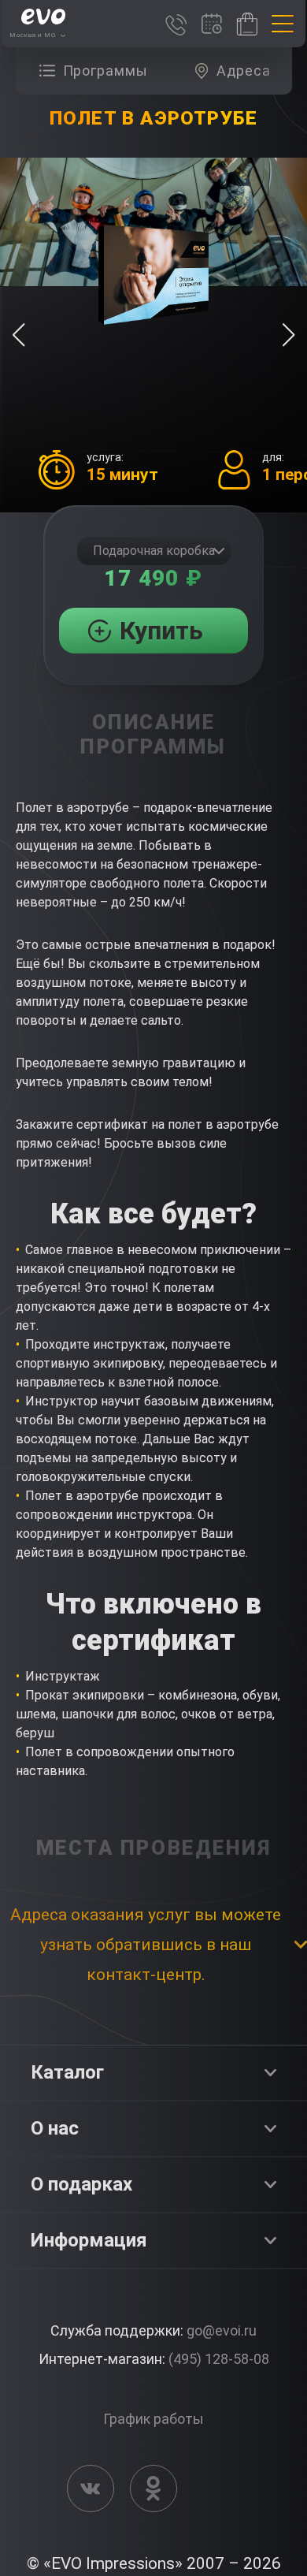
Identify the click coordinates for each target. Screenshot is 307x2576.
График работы (153, 2419)
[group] (98, 71)
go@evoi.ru (222, 2330)
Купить (161, 631)
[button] (289, 335)
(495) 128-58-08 (219, 2359)
